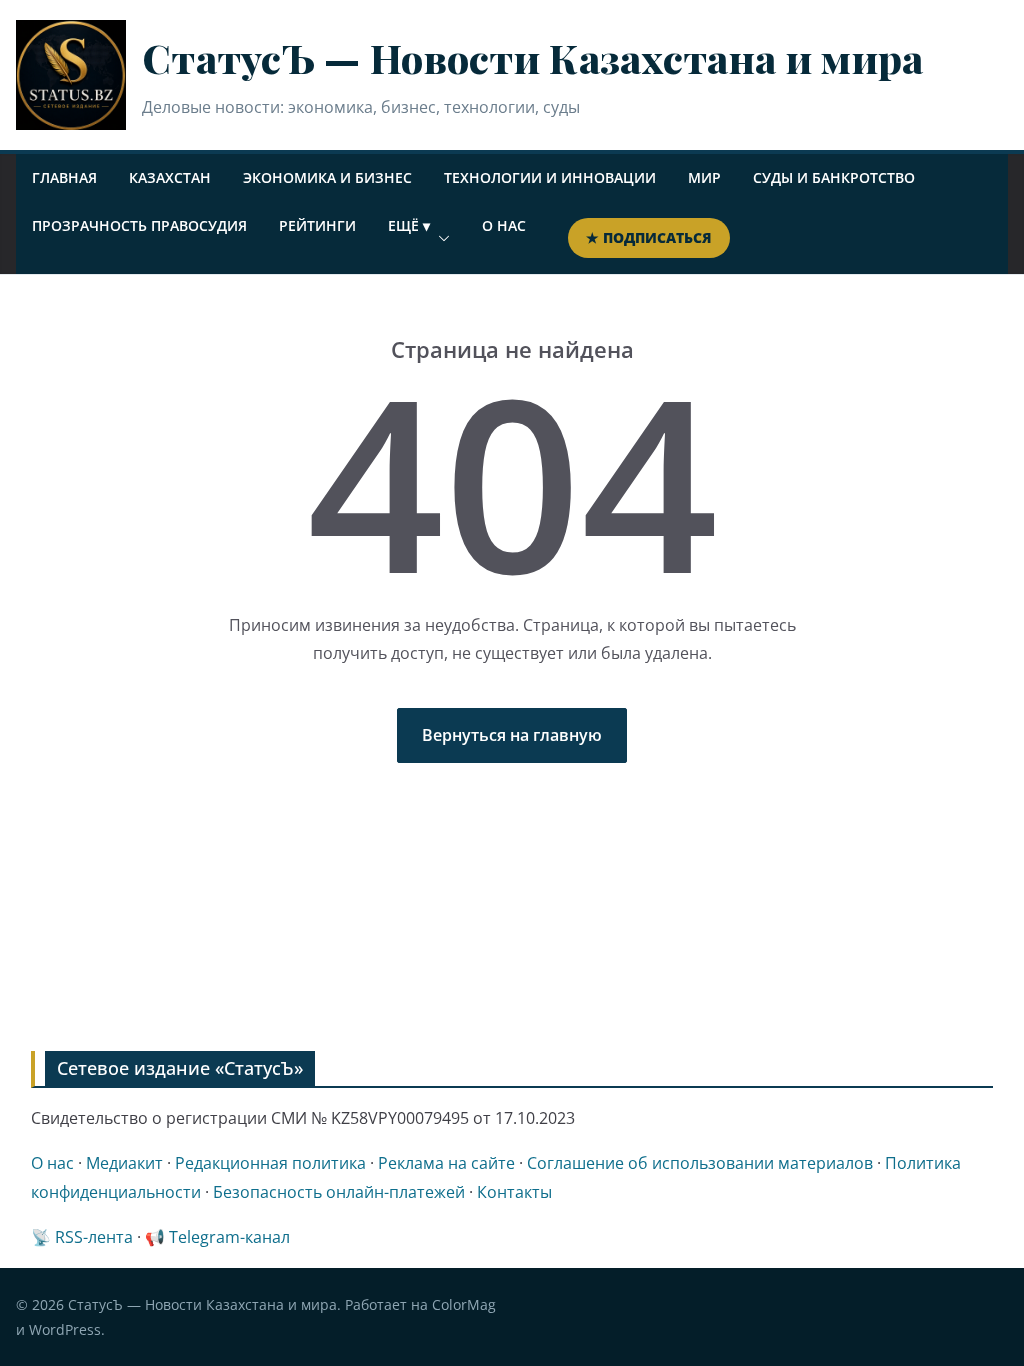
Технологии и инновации (550, 177)
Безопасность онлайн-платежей (339, 1192)
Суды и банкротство (834, 177)
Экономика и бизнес (327, 177)
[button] (440, 238)
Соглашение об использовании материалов (700, 1163)
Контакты (514, 1192)
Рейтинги (317, 225)
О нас (504, 225)
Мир (704, 177)
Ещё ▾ (409, 225)
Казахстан (170, 177)
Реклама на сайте (446, 1163)
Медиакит (124, 1163)
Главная (64, 177)
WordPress (65, 1329)
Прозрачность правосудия (139, 225)
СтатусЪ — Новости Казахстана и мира (533, 57)
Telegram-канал (229, 1237)
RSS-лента (94, 1237)
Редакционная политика (270, 1163)
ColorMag (464, 1304)
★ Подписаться (649, 237)
